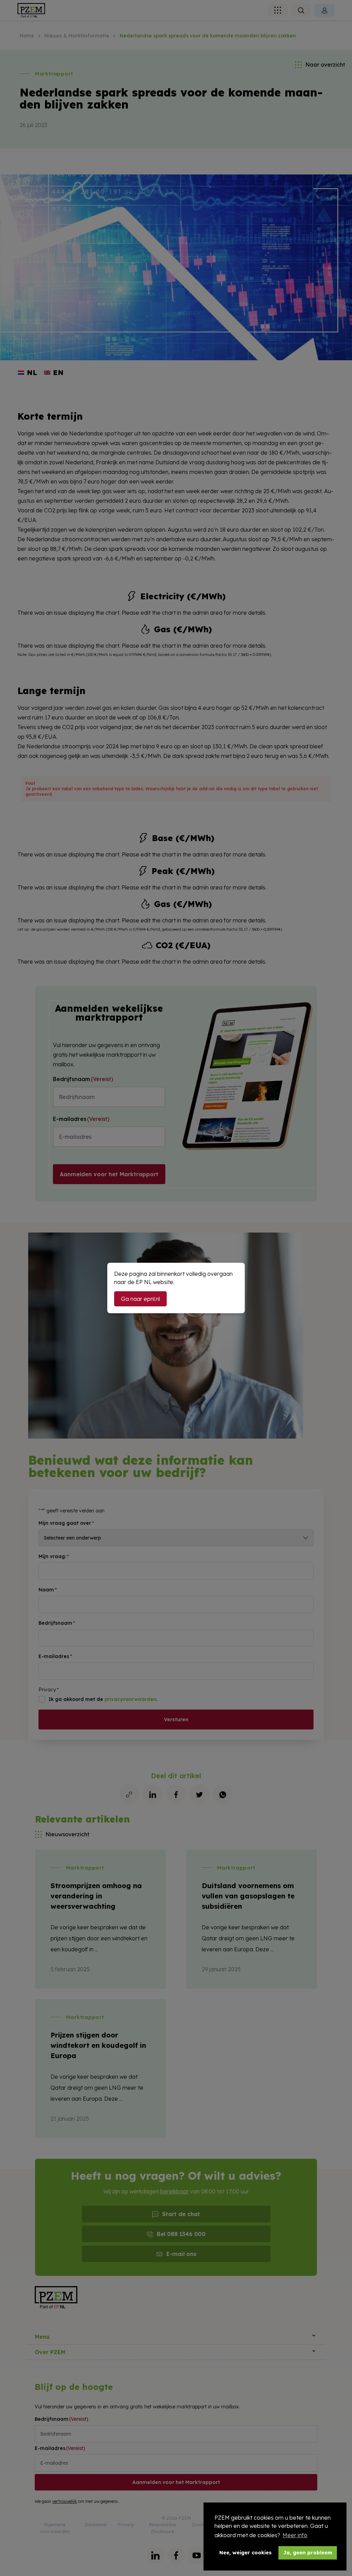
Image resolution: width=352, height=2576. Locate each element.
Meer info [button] (295, 2535)
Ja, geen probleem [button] (308, 2553)
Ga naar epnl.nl (140, 1299)
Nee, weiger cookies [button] (245, 2553)
